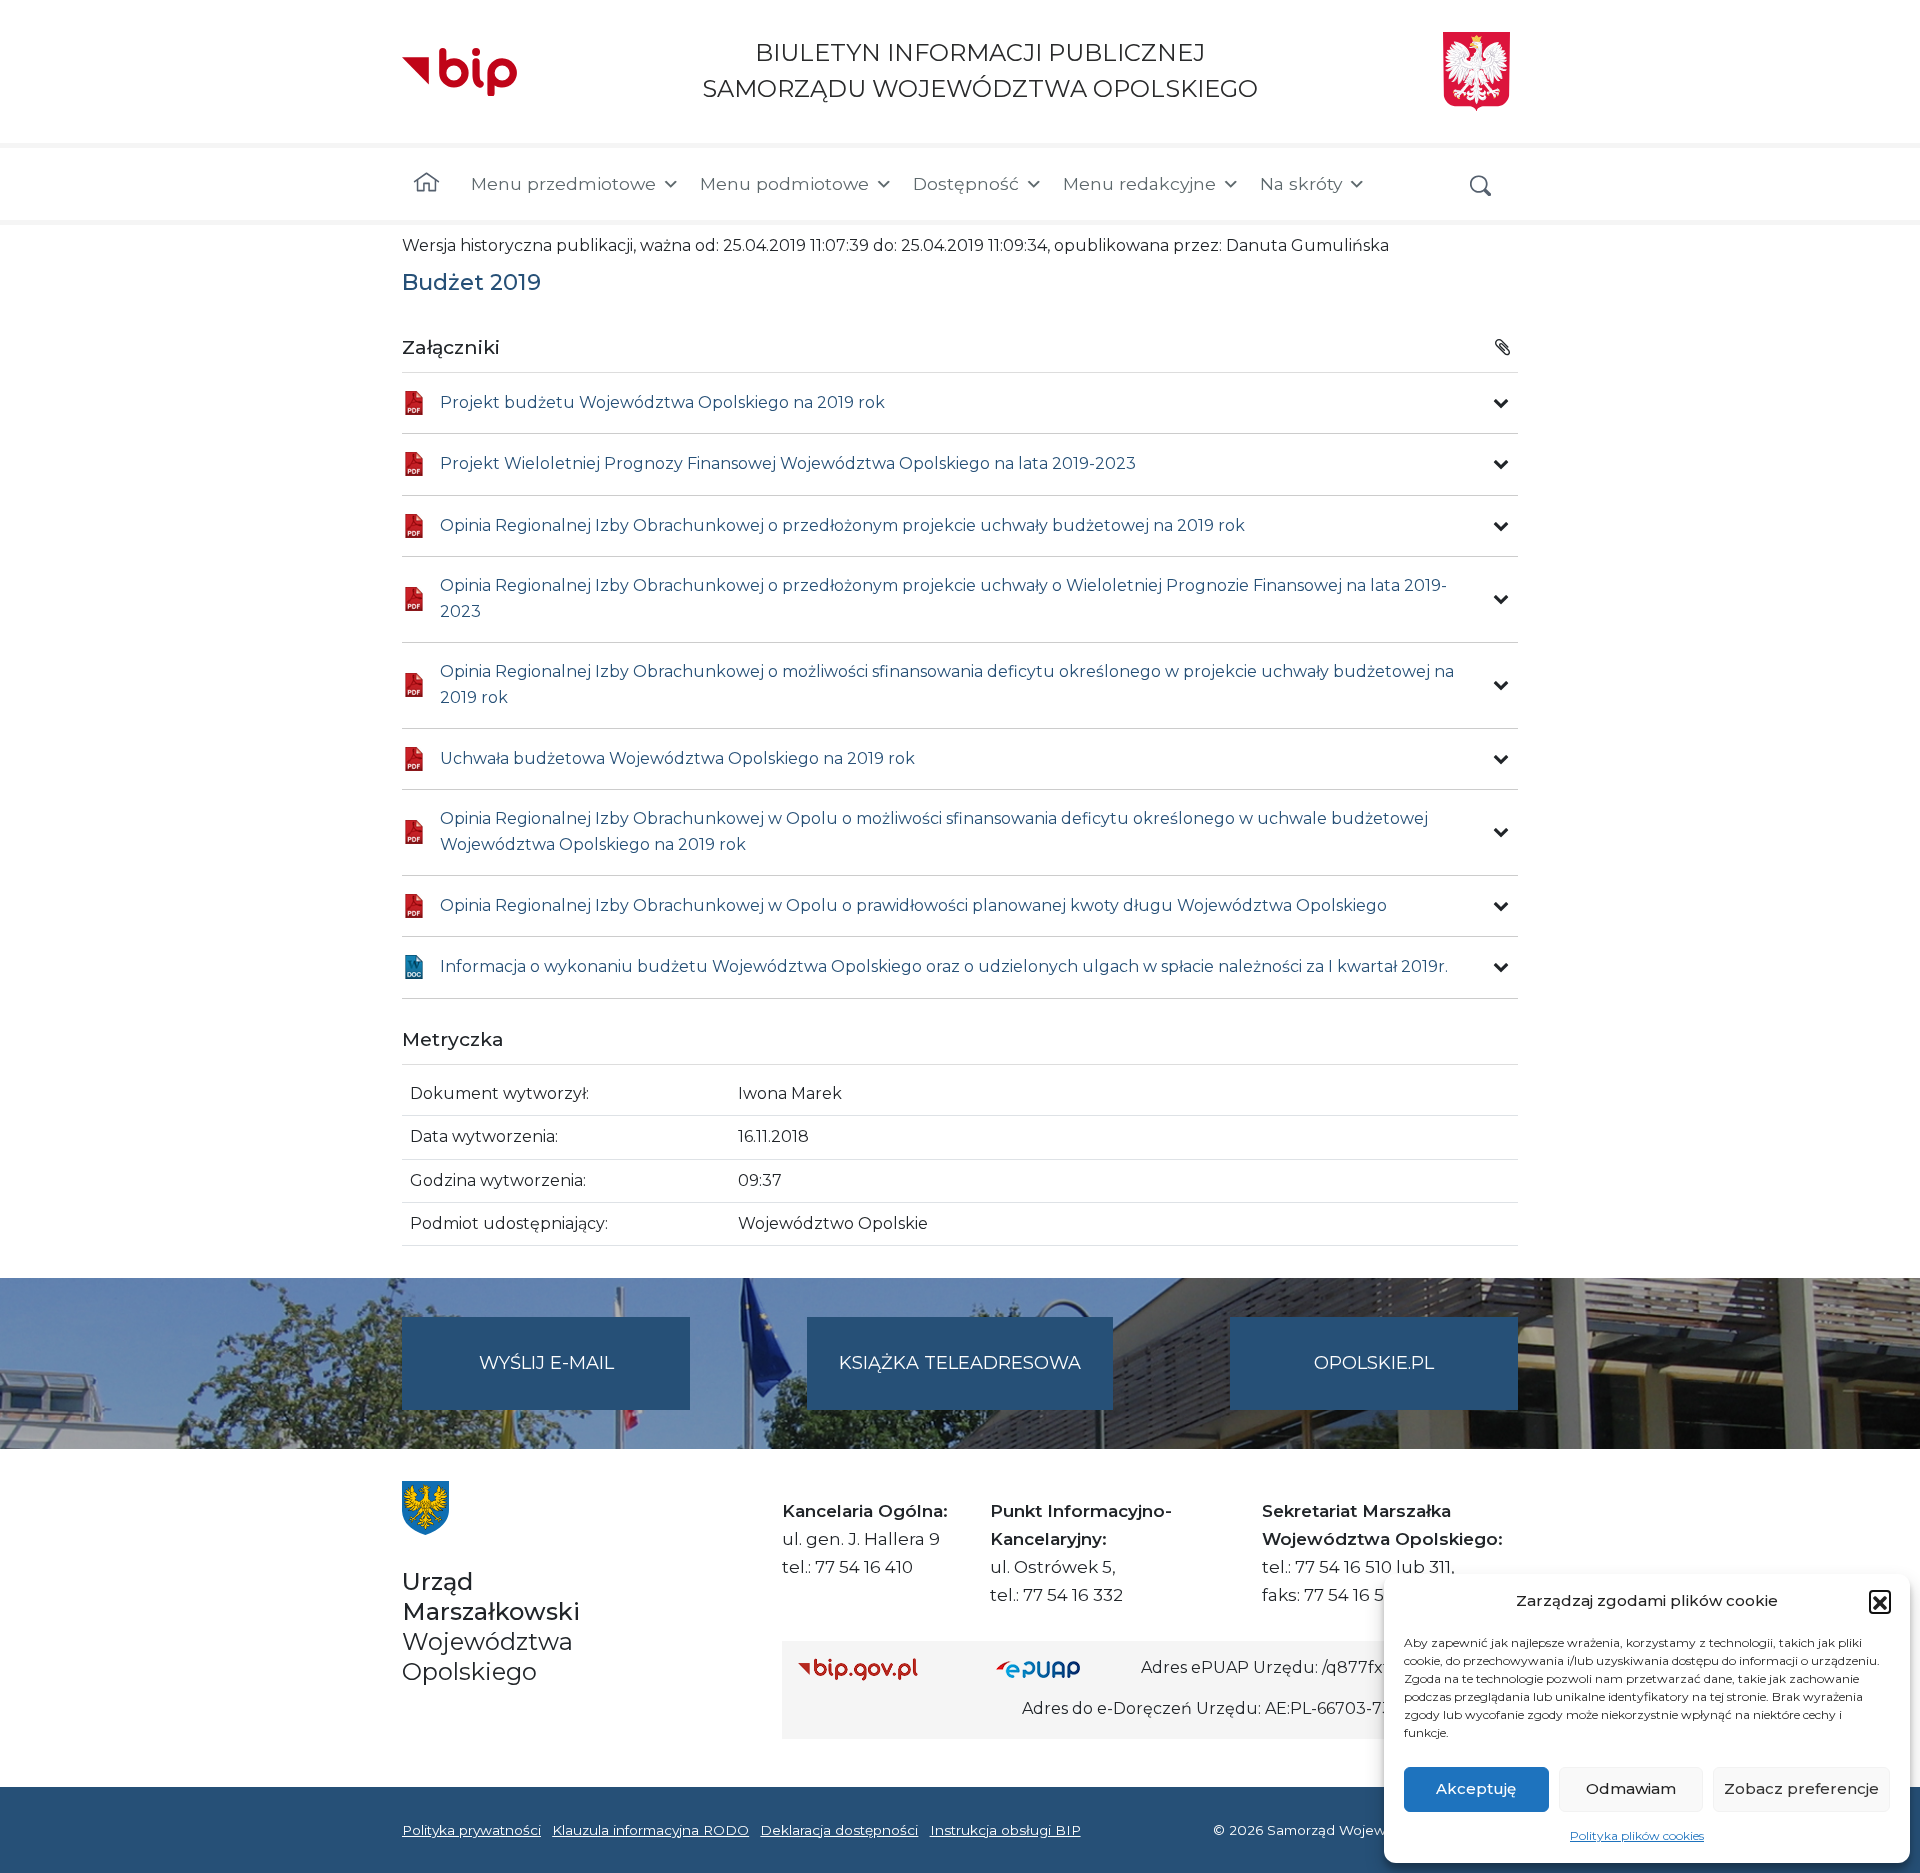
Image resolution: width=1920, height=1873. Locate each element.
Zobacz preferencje (1801, 1788)
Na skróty (1301, 183)
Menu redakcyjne (1139, 183)
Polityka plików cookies (1637, 1835)
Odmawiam (1631, 1788)
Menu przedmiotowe (563, 183)
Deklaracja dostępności (839, 1830)
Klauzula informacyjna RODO (650, 1830)
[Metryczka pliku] (1501, 403)
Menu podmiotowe (784, 183)
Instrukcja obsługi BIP (1005, 1830)
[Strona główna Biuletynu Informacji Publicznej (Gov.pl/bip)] (881, 1668)
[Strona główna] (426, 184)
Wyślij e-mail (584, 1381)
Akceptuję (1476, 1788)
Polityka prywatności (471, 1830)
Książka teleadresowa (960, 1363)
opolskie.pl (1374, 1363)
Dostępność (966, 183)
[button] (1880, 1601)
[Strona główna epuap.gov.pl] (1061, 1668)
